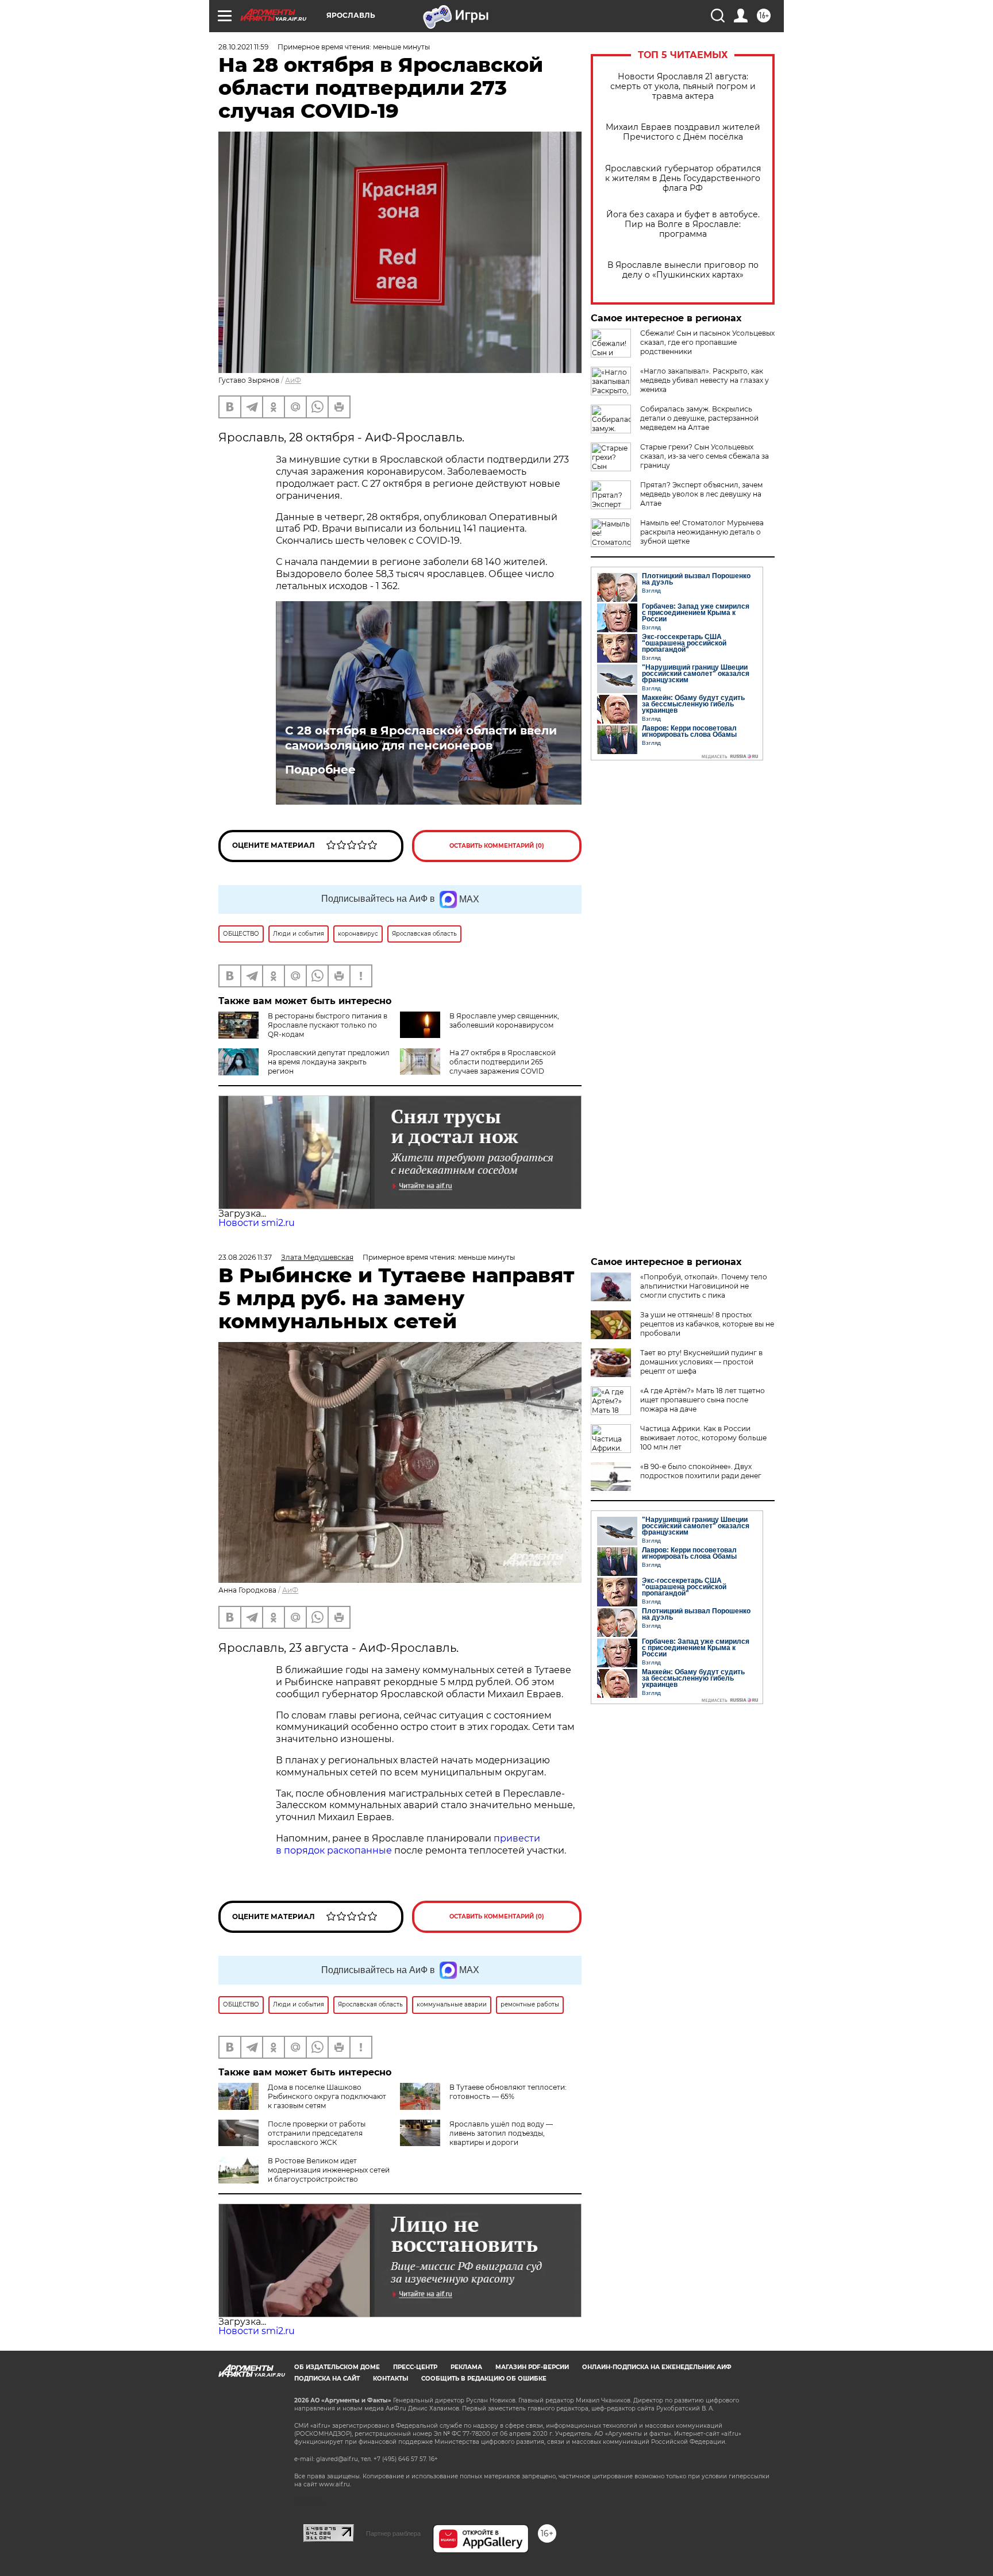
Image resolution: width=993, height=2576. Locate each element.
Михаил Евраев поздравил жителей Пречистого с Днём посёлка (683, 132)
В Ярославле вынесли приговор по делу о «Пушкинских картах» (683, 270)
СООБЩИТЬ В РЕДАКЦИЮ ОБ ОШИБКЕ (484, 2379)
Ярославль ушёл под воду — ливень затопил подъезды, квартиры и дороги (501, 2133)
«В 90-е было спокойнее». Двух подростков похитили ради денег (701, 1471)
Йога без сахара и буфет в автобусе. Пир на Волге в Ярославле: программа (683, 224)
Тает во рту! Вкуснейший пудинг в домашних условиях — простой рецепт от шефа (701, 1362)
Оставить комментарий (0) (497, 846)
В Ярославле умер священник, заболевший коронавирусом (504, 1020)
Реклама (466, 2367)
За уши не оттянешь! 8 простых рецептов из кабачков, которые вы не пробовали (707, 1324)
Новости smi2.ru (257, 1223)
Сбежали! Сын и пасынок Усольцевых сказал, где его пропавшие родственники (707, 342)
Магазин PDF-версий (532, 2367)
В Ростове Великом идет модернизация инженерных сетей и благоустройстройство (329, 2170)
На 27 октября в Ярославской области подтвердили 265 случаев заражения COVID (503, 1062)
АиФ (293, 380)
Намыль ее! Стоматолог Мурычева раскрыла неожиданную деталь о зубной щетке (702, 532)
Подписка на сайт (327, 2379)
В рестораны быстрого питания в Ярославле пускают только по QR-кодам (328, 1025)
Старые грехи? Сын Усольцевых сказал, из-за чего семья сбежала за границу (705, 456)
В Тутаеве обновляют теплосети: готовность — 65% (508, 2092)
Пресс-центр (415, 2367)
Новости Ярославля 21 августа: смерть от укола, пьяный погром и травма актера (683, 86)
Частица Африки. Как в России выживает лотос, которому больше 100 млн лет (703, 1438)
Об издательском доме (337, 2367)
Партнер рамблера (393, 2533)
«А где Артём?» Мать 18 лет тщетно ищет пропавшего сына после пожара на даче (703, 1400)
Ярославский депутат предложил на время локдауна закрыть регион (329, 1062)
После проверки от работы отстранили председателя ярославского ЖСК (317, 2133)
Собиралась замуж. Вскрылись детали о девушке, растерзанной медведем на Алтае (699, 418)
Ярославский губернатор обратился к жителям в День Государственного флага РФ (683, 178)
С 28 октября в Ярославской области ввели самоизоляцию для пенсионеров (421, 738)
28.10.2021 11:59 (243, 47)
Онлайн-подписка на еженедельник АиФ (657, 2367)
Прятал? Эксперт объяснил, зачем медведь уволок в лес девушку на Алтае (701, 494)
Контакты (390, 2379)
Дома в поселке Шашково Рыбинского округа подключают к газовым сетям (327, 2096)
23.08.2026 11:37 (245, 1257)
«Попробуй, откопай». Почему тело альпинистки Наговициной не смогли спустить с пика (704, 1286)
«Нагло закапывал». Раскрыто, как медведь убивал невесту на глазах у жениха (705, 380)
